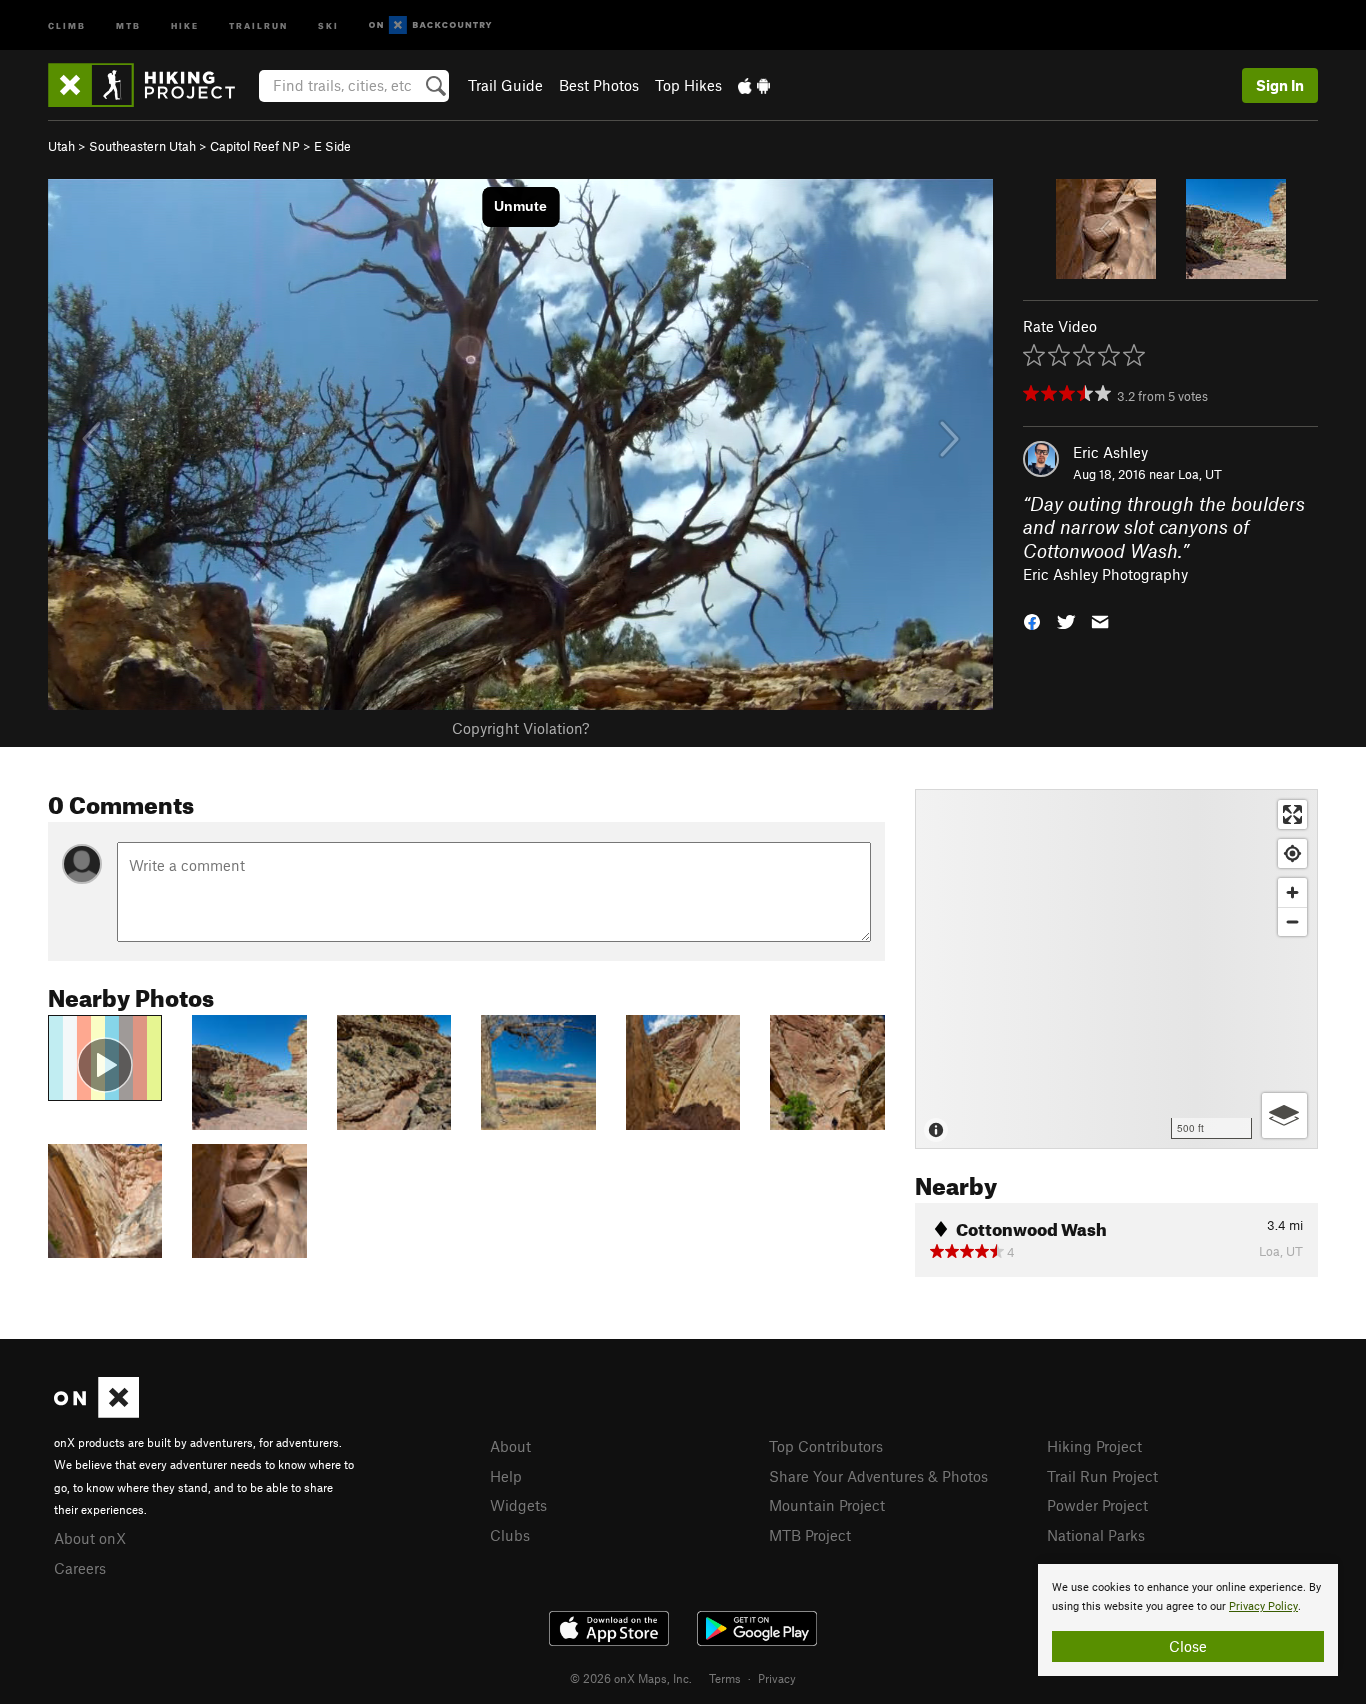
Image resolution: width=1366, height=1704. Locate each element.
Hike (185, 24)
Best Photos (599, 85)
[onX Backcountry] (430, 25)
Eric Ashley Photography (1105, 574)
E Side (332, 146)
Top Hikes (688, 85)
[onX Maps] (96, 1412)
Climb (67, 24)
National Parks (1096, 1535)
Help (506, 1476)
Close (1188, 1646)
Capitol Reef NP (255, 146)
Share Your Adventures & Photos (878, 1476)
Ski (328, 24)
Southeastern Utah (142, 146)
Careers (80, 1568)
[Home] (151, 85)
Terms (725, 1678)
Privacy (777, 1678)
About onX (90, 1538)
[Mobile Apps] (754, 85)
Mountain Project (827, 1505)
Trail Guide (505, 85)
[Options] (1284, 1115)
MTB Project (810, 1535)
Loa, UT (1200, 474)
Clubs (510, 1535)
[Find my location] (1292, 853)
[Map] (1116, 969)
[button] (1032, 619)
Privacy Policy (1263, 1606)
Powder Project (1097, 1505)
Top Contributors (826, 1446)
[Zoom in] (1292, 892)
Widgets (518, 1505)
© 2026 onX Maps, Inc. (631, 1678)
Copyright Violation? (520, 728)
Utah (61, 146)
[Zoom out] (1292, 921)
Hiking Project (1094, 1446)
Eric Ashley (1110, 452)
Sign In (1280, 85)
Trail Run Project (1102, 1476)
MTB (128, 24)
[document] (1188, 1620)
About (510, 1446)
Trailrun (258, 24)
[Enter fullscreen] (1292, 814)
